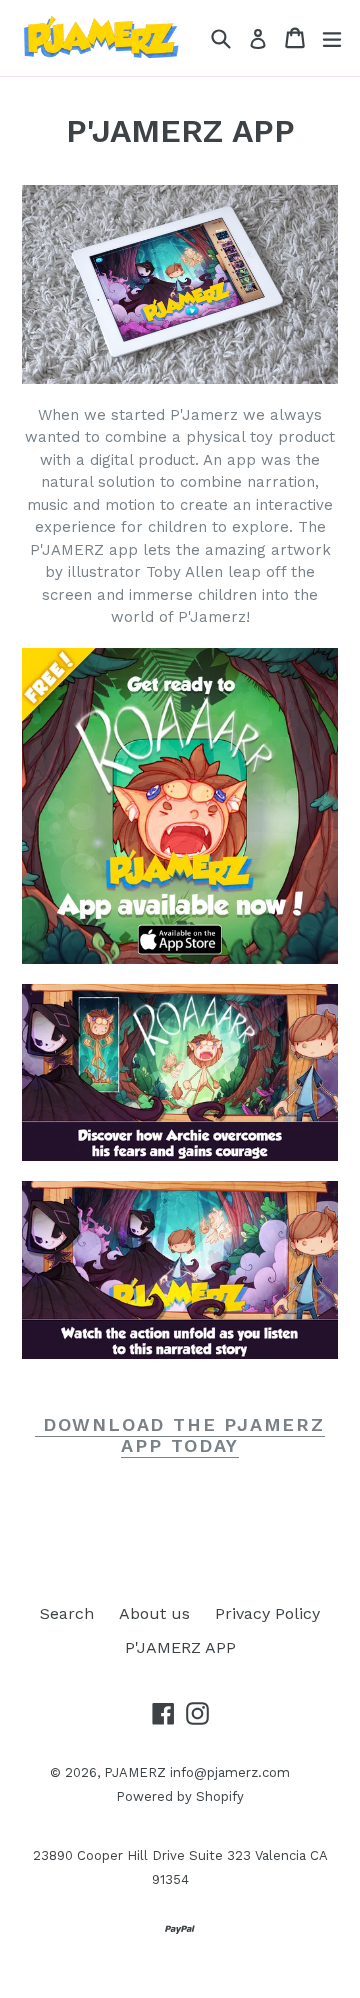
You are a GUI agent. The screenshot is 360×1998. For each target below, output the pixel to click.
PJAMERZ (135, 1772)
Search (67, 1613)
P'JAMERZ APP (180, 1647)
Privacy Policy (267, 1613)
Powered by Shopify (180, 1796)
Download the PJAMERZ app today (180, 1435)
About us (154, 1613)
